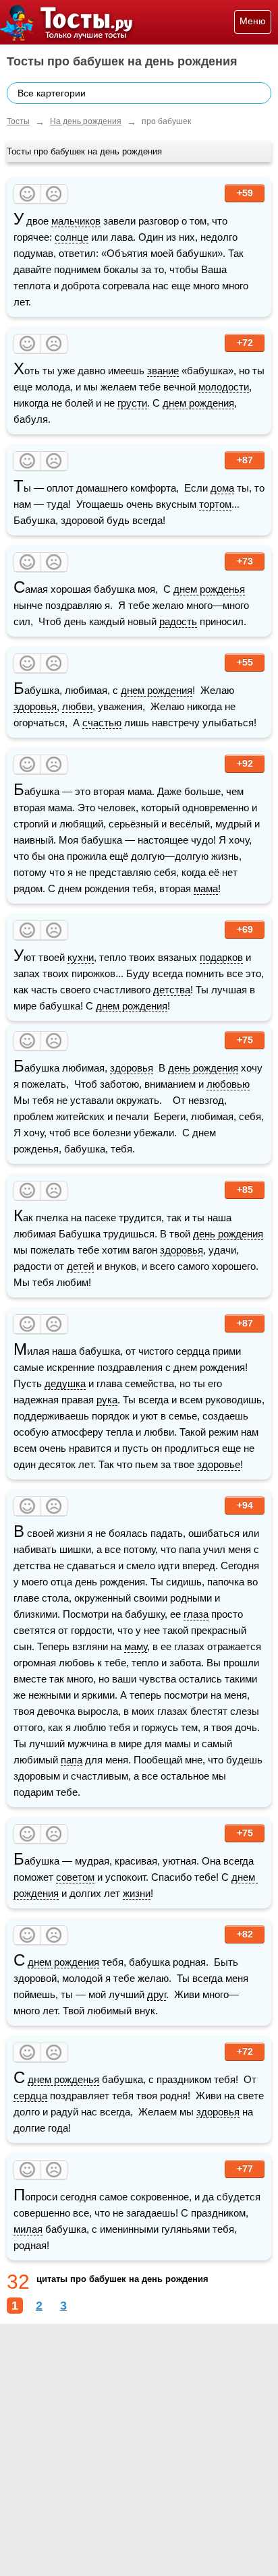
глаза (196, 1614)
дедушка (65, 1383)
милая (28, 2229)
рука (107, 1400)
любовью (228, 1084)
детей (80, 1266)
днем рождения (198, 403)
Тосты (18, 121)
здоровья (35, 706)
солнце (72, 237)
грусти (132, 403)
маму (136, 1646)
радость (178, 621)
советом (75, 1877)
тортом (215, 504)
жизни (137, 1893)
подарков (221, 957)
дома (222, 488)
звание (163, 371)
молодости (224, 387)
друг (157, 1994)
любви (77, 706)
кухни (81, 957)
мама (206, 888)
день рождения (203, 1068)
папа (72, 1760)
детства (172, 990)
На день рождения (86, 121)
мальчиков (76, 221)
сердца (30, 2096)
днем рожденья (209, 589)
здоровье (219, 1464)
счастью (102, 723)
